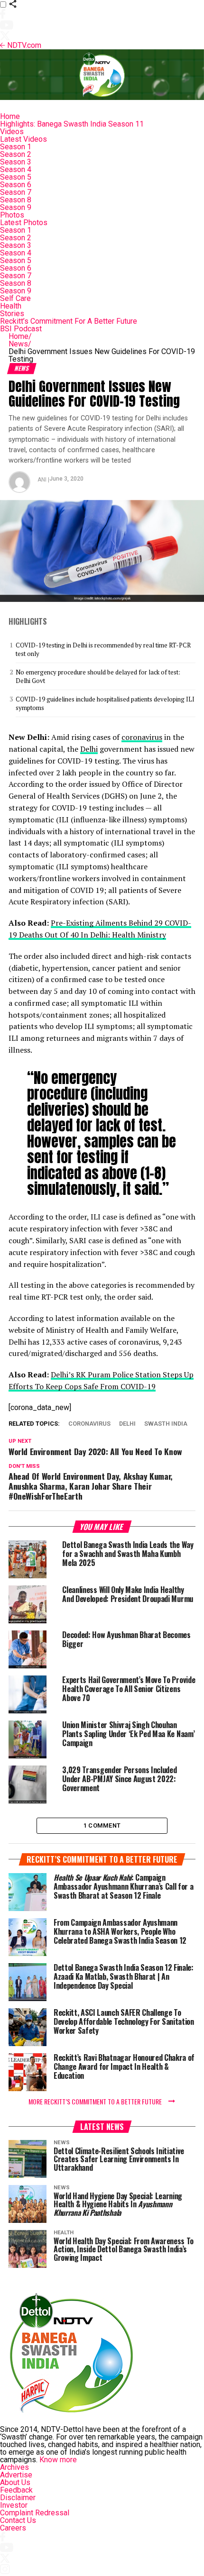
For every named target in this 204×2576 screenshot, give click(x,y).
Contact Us (18, 2520)
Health (11, 306)
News (20, 344)
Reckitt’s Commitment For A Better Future (69, 321)
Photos (12, 215)
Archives (14, 2467)
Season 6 (16, 185)
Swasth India (166, 1424)
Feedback (16, 2490)
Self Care (15, 298)
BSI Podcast (21, 329)
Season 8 (16, 200)
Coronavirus (89, 1424)
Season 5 (16, 177)
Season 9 (16, 207)
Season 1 (16, 147)
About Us (15, 2482)
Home (10, 116)
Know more (58, 2460)
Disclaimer (18, 2498)
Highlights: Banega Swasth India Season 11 (72, 124)
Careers (13, 2528)
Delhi (89, 749)
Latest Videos (23, 139)
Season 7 (16, 192)
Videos (12, 132)
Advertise (16, 2475)
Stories (12, 314)
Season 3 (16, 162)
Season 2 (16, 154)
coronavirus (142, 737)
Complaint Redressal (35, 2513)
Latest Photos (24, 223)
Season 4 (16, 169)
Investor (14, 2505)
